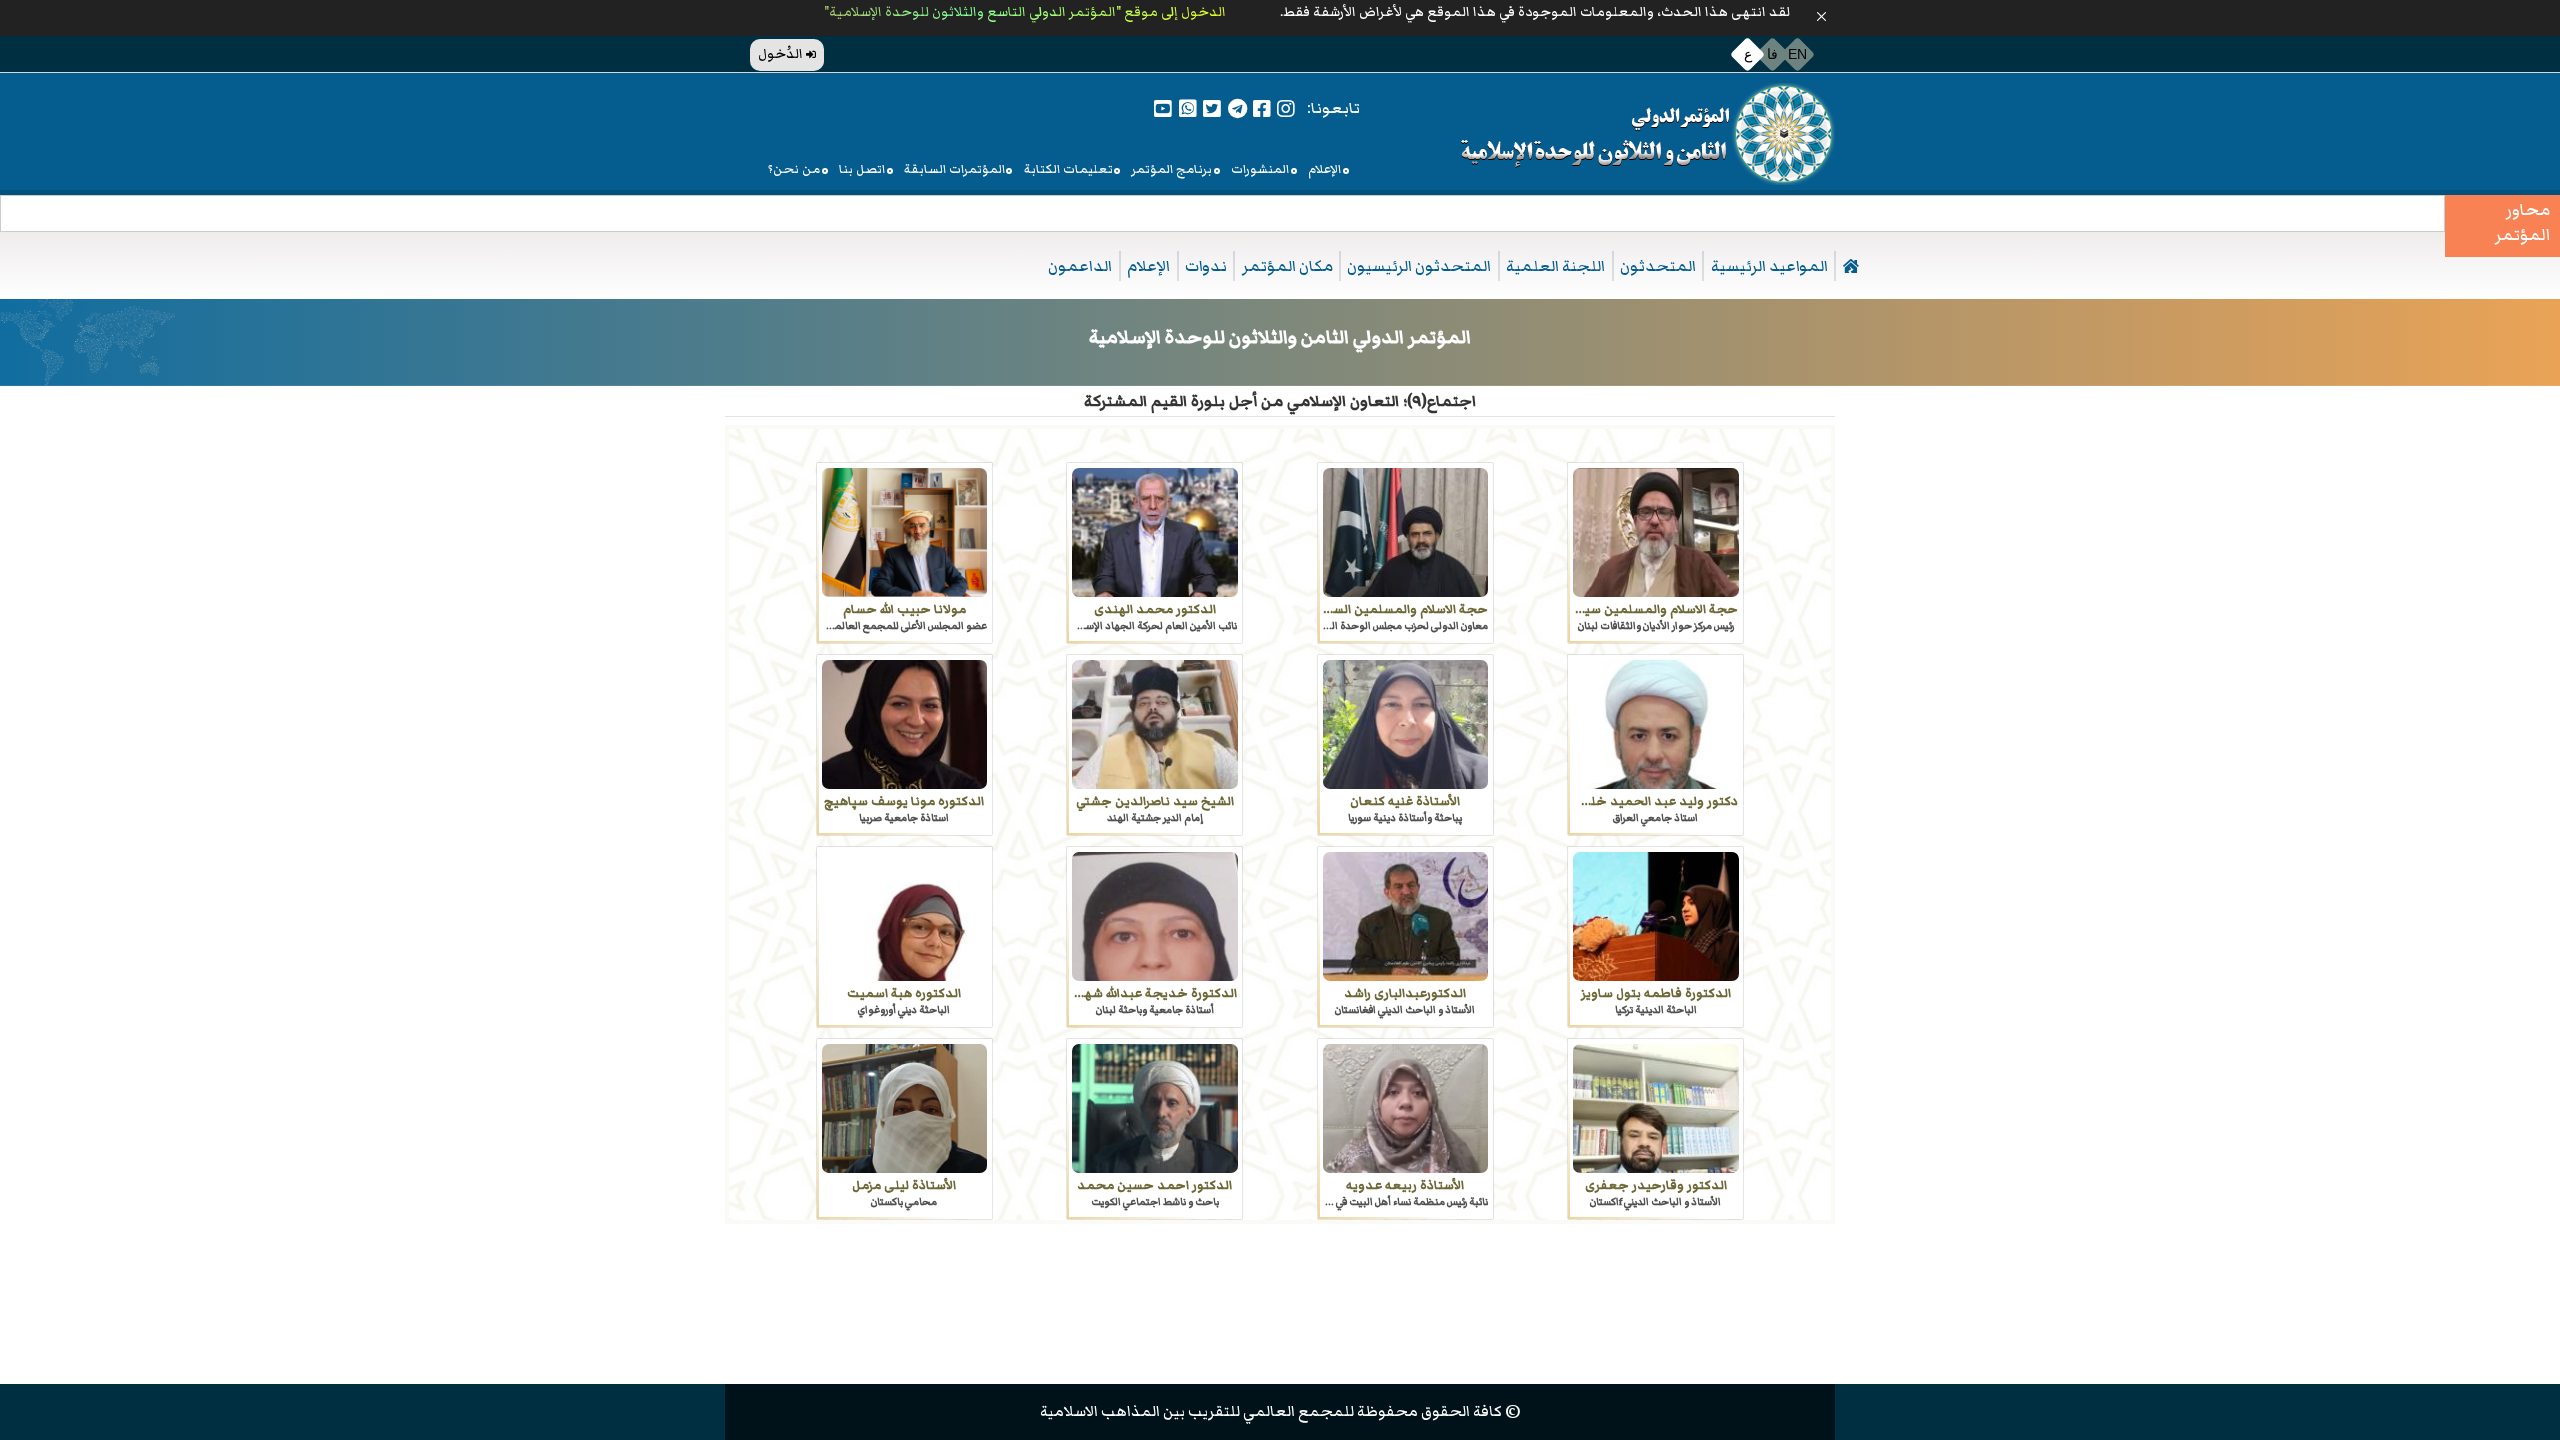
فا (1772, 54)
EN (1797, 54)
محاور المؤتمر (2522, 223)
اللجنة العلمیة (1555, 266)
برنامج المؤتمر (1171, 169)
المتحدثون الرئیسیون (1419, 266)
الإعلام (1324, 169)
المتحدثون (1658, 266)
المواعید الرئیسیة (1769, 266)
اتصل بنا (862, 169)
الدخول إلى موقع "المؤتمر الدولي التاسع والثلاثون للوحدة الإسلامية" (1023, 12)
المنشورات (1260, 169)
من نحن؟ (794, 169)
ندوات (1206, 266)
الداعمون (1080, 266)
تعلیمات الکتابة (1068, 169)
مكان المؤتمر (1287, 266)
